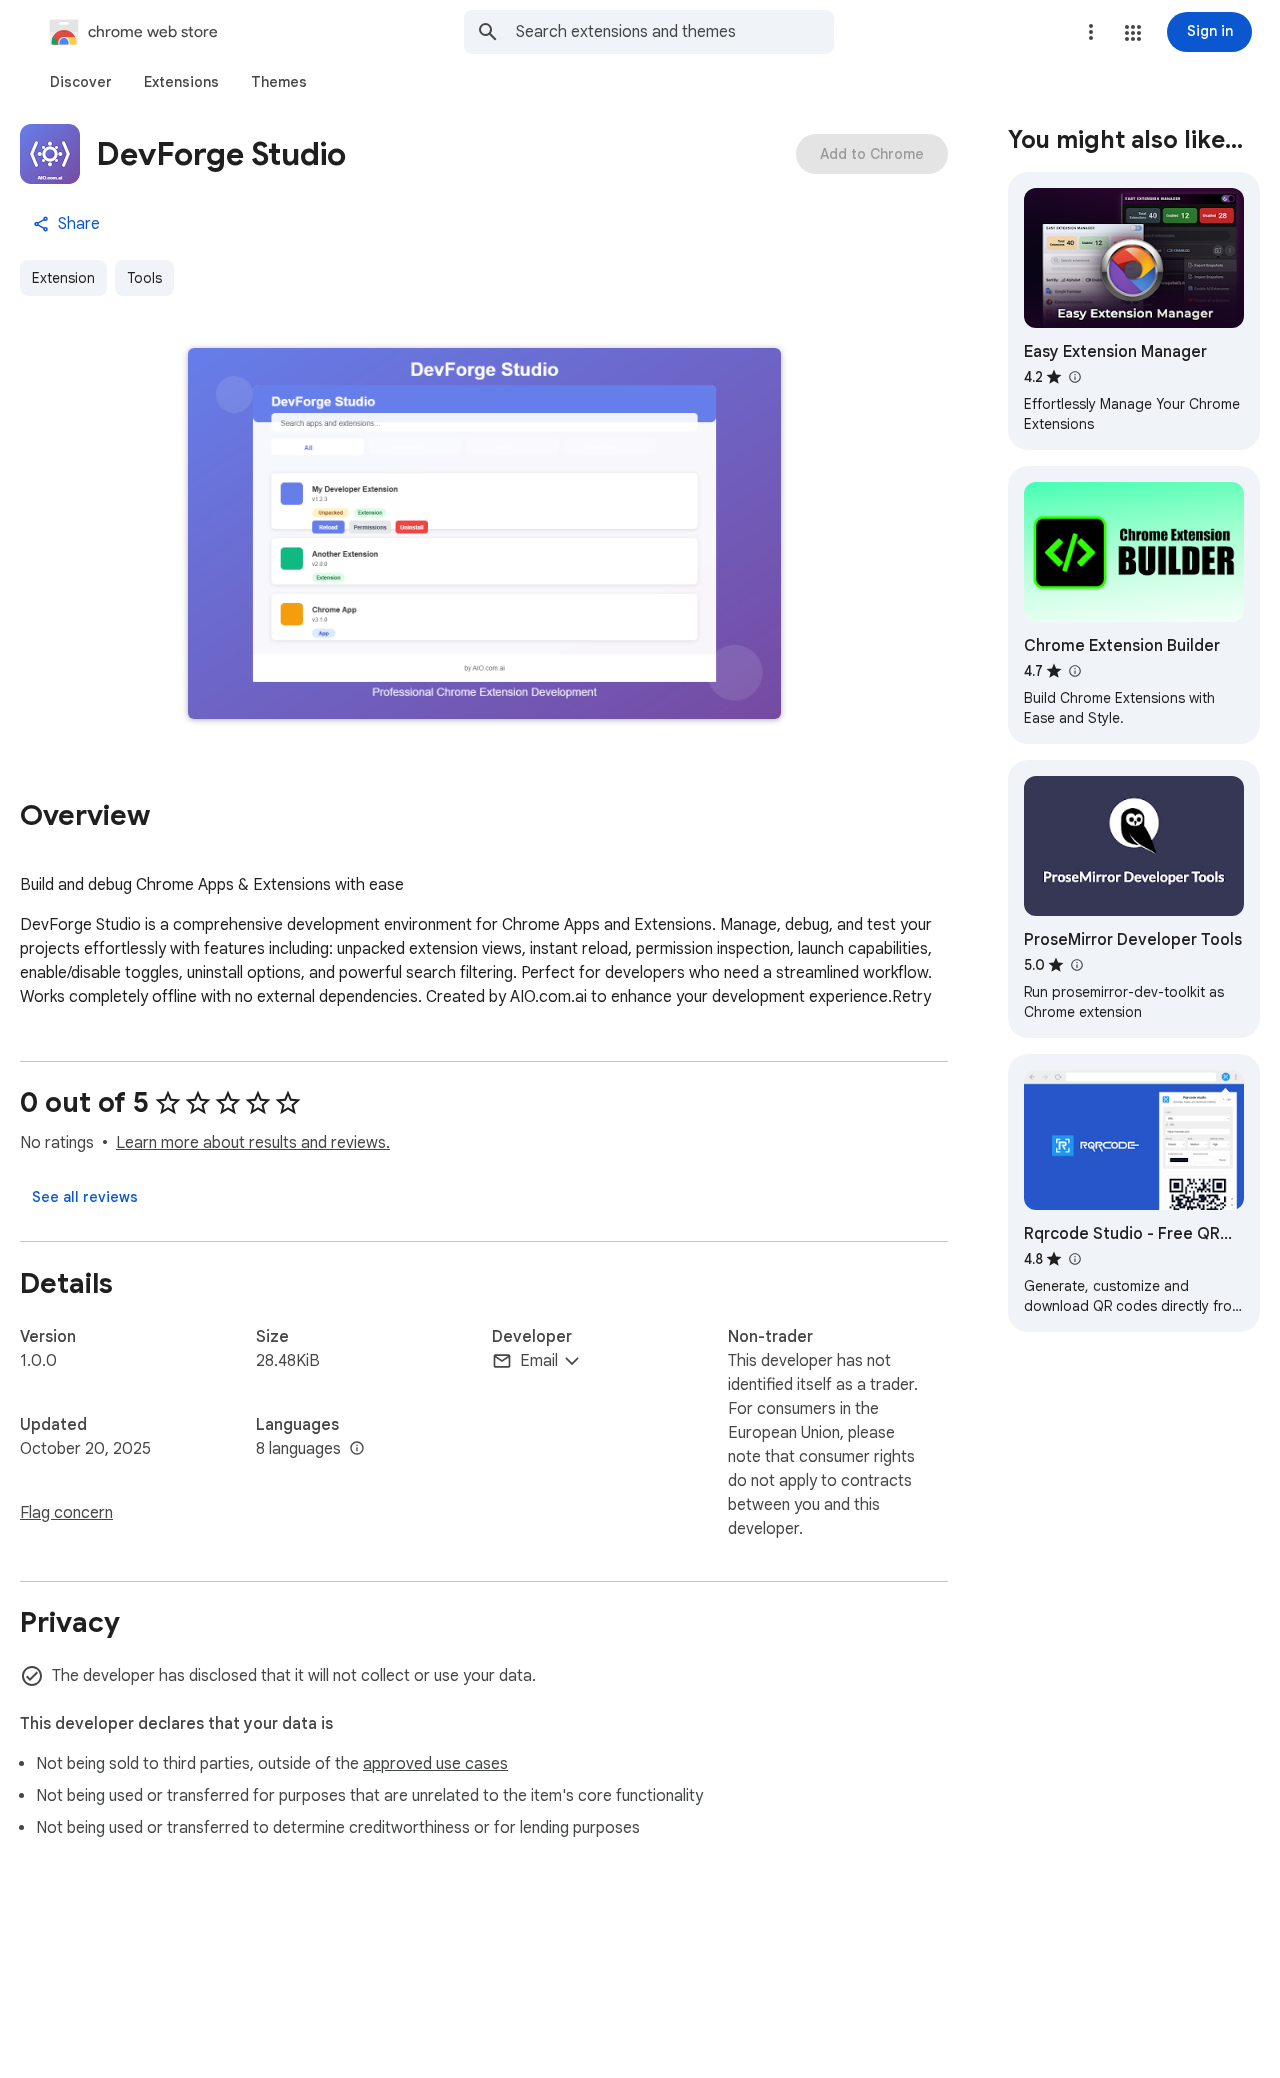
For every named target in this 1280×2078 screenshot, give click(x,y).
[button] (1133, 33)
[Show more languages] (357, 1449)
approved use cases (435, 1764)
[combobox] (675, 32)
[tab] (81, 82)
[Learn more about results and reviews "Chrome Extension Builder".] (1074, 671)
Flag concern (66, 1513)
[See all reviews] (85, 1197)
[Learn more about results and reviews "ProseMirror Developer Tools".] (1076, 965)
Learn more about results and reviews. (253, 1143)
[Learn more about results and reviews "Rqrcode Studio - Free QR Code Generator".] (1074, 1259)
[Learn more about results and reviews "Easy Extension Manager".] (1074, 377)
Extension (63, 278)
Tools (144, 278)
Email (539, 1361)
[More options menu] (1091, 32)
